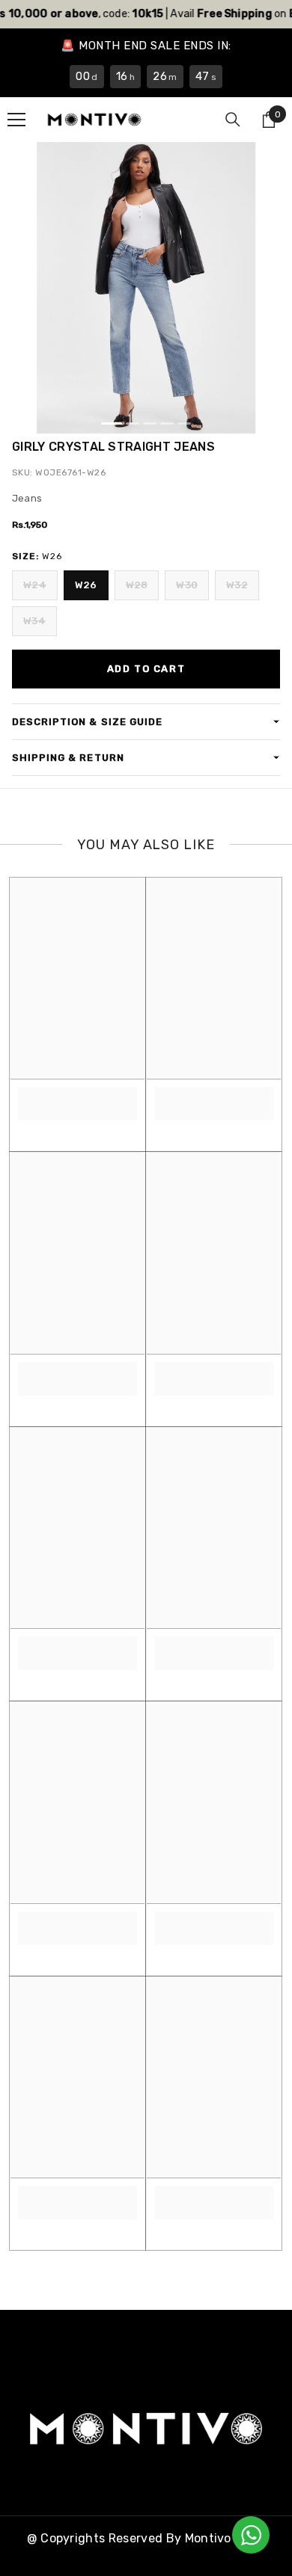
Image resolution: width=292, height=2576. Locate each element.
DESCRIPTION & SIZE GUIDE (87, 722)
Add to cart (146, 669)
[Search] (233, 120)
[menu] (16, 120)
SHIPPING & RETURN (68, 758)
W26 (86, 585)
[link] (77, 1096)
